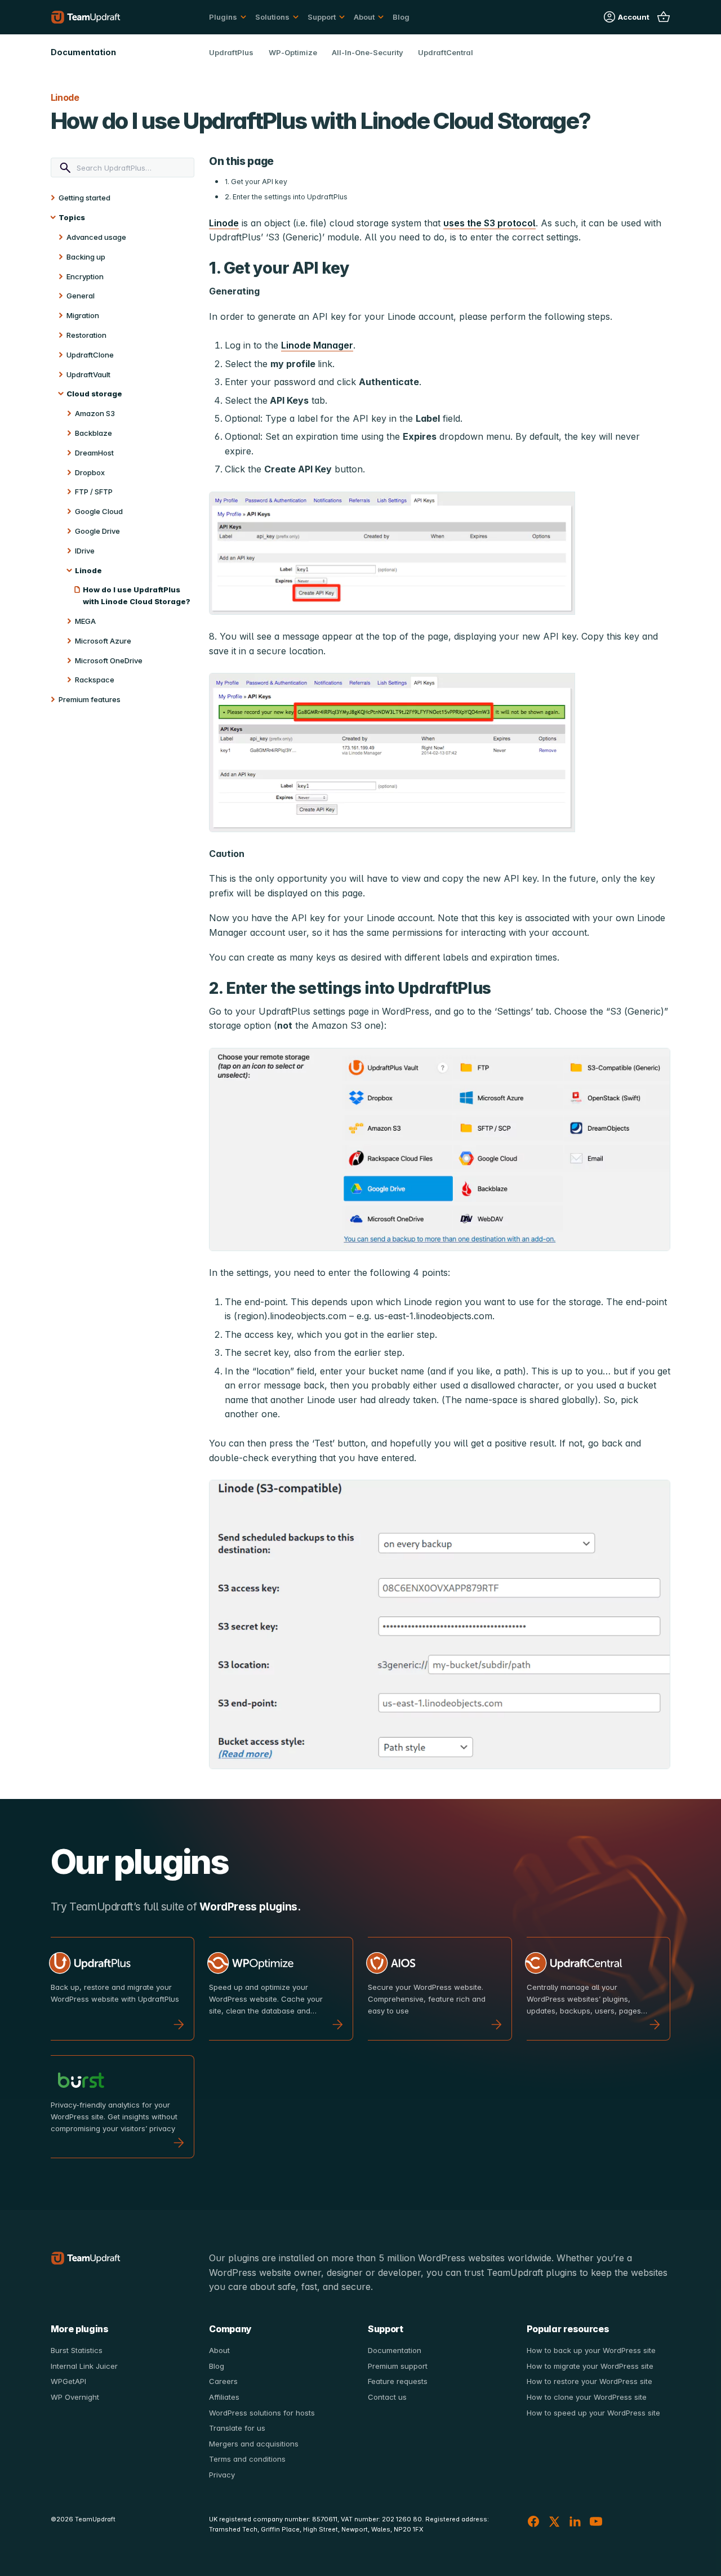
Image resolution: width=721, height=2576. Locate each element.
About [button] (364, 17)
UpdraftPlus (231, 52)
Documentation (395, 2350)
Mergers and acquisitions (254, 2444)
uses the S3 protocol (489, 223)
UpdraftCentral (446, 52)
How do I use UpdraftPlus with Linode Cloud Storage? (137, 595)
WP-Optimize (293, 52)
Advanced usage (96, 237)
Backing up (86, 257)
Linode (88, 570)
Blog (401, 17)
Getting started (84, 198)
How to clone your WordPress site (587, 2397)
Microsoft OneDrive (109, 660)
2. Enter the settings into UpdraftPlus (286, 197)
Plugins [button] (223, 17)
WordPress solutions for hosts (262, 2413)
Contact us (387, 2397)
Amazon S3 (95, 413)
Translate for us (237, 2428)
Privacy (222, 2475)
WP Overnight (75, 2397)
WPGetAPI (68, 2381)
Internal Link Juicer (84, 2366)
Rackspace (95, 680)
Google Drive (97, 531)
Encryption (85, 276)
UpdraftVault (88, 374)
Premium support (398, 2366)
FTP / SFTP (94, 492)
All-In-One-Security (368, 52)
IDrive (85, 551)
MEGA (85, 621)
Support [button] (322, 17)
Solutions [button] (272, 17)
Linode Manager (317, 345)
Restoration (86, 335)
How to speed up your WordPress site (593, 2413)
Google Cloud (99, 511)
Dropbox (90, 472)
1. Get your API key (256, 182)
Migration (83, 315)
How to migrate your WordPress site (590, 2366)
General (81, 296)
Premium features (90, 699)
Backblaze (94, 433)
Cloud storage (94, 394)
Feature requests (398, 2381)
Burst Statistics (77, 2350)
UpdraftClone (90, 355)
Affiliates (224, 2397)
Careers (223, 2381)
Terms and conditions (247, 2459)
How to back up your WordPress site (591, 2350)
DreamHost (94, 453)
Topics (72, 217)
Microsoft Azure (103, 641)
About (219, 2350)
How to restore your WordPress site (589, 2381)
